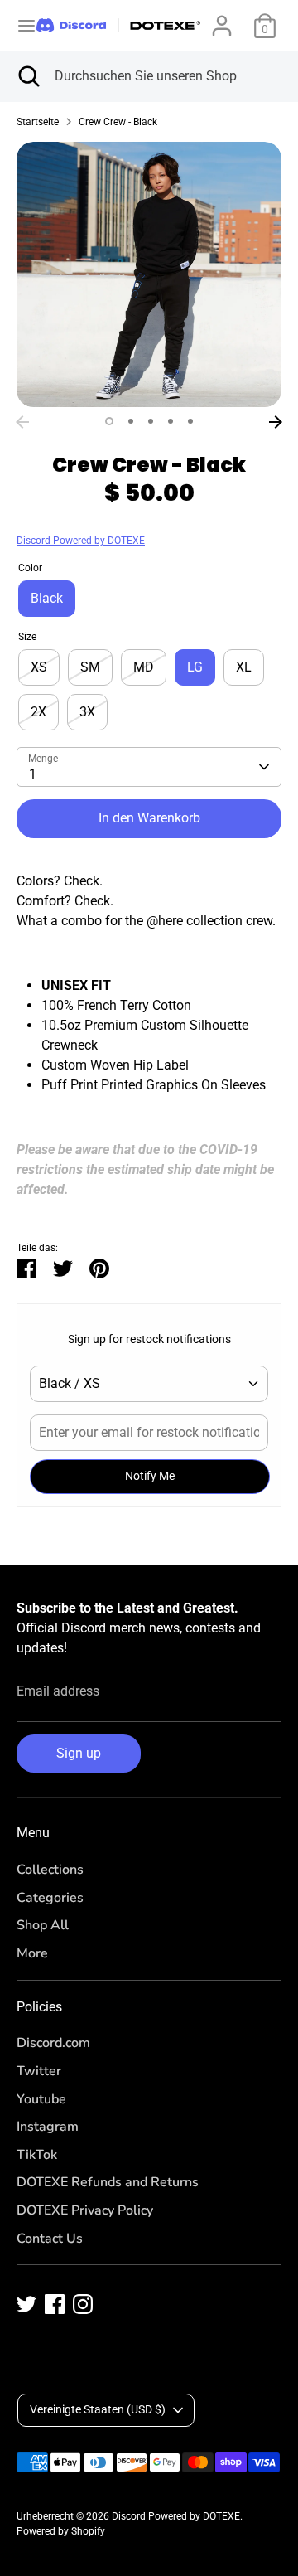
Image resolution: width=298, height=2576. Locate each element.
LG (195, 667)
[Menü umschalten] (19, 25)
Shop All (43, 1925)
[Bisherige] (22, 422)
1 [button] (109, 421)
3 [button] (151, 421)
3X (87, 712)
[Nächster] (276, 422)
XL (244, 667)
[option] (149, 274)
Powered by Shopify (61, 2531)
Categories (50, 1898)
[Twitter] (26, 2304)
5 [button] (190, 421)
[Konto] (222, 19)
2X (38, 712)
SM (90, 667)
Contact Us (50, 2239)
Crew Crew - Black (118, 122)
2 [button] (131, 421)
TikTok (37, 2155)
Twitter (39, 2071)
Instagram (48, 2127)
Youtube (41, 2099)
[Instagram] (83, 2304)
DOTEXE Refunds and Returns (108, 2182)
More (32, 1953)
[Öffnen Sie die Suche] (27, 76)
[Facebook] (55, 2304)
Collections (50, 1870)
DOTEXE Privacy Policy (85, 2210)
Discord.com (53, 2043)
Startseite (38, 122)
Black (47, 598)
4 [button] (171, 421)
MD (144, 667)
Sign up (79, 1753)
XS (39, 667)
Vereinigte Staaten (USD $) (98, 2409)
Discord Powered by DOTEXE (81, 541)
